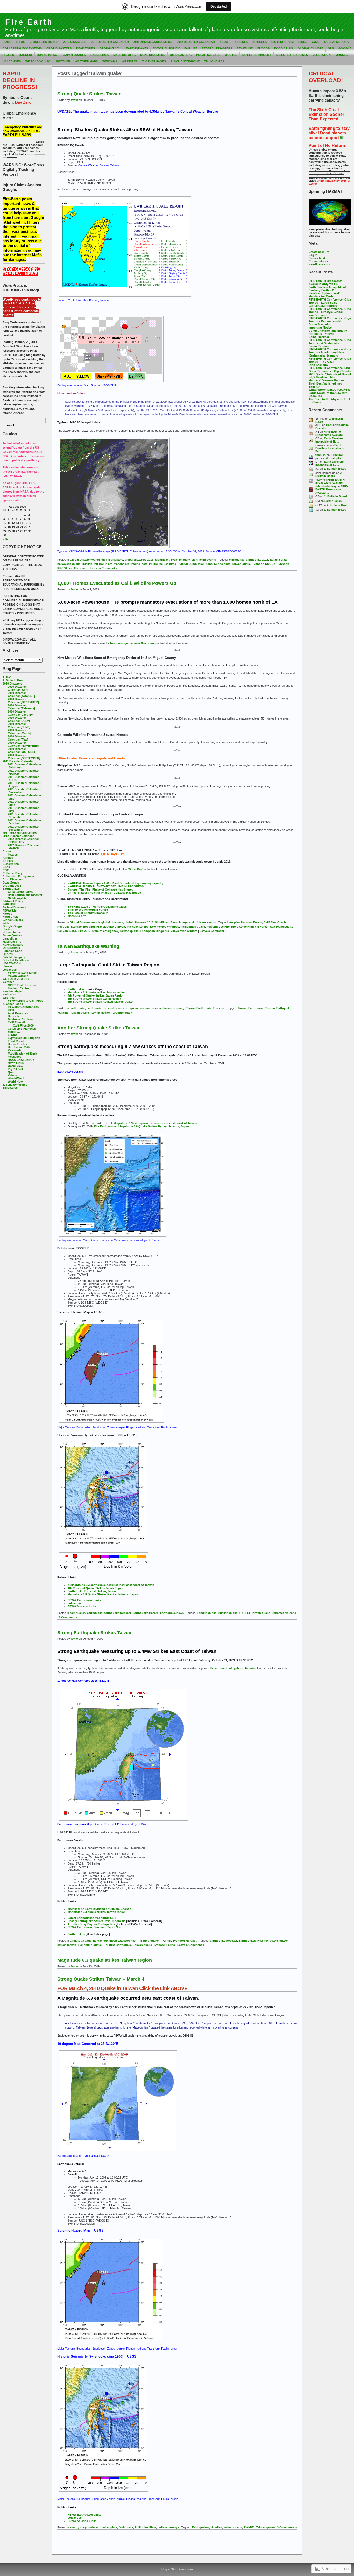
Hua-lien (216, 2527)
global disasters (112, 560)
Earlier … (14, 1032)
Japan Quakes (75, 55)
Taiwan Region (101, 1013)
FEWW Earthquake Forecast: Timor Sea (94, 1927)
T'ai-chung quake (90, 1945)
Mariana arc (122, 564)
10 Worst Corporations (23, 1007)
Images (13, 855)
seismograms (233, 2527)
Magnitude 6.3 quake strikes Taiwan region (97, 992)
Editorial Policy (166, 48)
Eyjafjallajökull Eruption (24, 1038)
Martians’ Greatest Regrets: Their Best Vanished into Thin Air (327, 383)
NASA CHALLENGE (21, 1060)
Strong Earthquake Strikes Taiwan (95, 1633)
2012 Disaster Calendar (196, 42)
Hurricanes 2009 (19, 1047)
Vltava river (178, 931)
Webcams (110, 61)
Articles (260, 42)
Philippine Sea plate (162, 564)
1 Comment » (68, 1617)
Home (7, 42)
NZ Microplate (17, 898)
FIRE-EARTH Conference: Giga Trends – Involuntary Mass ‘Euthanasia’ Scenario (330, 352)
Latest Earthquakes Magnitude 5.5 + (92, 1918)
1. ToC (20, 42)
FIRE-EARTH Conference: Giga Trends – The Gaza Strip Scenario (330, 362)
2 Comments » (123, 1013)
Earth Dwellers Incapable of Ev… (330, 440)
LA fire (144, 927)
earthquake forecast (100, 1008)
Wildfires (130, 61)
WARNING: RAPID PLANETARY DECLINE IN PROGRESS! (106, 886)
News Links (16, 1063)
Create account (319, 252)
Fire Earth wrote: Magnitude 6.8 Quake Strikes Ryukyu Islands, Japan (141, 1126)
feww (319, 480)
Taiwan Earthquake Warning (88, 946)
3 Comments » (287, 2527)
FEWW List (245, 48)
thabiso (321, 455)
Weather (63, 61)
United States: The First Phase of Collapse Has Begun (104, 893)
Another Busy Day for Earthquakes (92, 1924)
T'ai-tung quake (148, 1941)
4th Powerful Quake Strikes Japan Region (96, 995)
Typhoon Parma (164, 1945)
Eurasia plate (279, 560)
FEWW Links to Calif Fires (25, 1001)
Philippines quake (193, 927)
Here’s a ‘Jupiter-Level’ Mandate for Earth (324, 295)
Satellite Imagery (256, 55)
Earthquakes (137, 48)
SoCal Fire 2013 (80, 931)
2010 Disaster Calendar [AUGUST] (21, 694)
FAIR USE (191, 48)
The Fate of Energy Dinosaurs (88, 913)
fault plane (126, 2527)
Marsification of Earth (22, 1054)
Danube (76, 927)
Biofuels (13, 1016)
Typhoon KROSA (264, 564)
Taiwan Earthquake (251, 1008)
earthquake (237, 560)
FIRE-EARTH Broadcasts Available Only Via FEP (325, 282)
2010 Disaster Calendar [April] (19, 688)
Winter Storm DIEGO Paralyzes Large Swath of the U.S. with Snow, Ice (330, 393)
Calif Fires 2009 (23, 1026)
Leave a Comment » (104, 568)
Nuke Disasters (153, 55)
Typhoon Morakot (185, 1941)
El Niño (13, 1035)
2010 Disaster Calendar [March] (19, 732)
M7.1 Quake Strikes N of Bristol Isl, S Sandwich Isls (330, 376)
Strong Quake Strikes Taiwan (89, 94)
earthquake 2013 (257, 560)
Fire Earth (29, 22)
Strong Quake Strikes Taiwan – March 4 (101, 1979)
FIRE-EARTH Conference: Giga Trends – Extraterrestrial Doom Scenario (330, 321)
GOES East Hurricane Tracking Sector (22, 987)
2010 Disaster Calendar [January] (21, 713)
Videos (12, 1075)
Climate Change (81, 1941)
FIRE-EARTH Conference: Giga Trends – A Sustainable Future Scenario (330, 343)
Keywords (15, 1050)
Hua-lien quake (268, 1941)
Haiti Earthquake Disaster (25, 895)
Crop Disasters (59, 48)
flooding (89, 927)
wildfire (192, 931)
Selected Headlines (292, 55)
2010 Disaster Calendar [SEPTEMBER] (24, 757)
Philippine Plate (145, 2527)
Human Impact (48, 55)
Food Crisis (284, 48)
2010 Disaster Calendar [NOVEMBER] (23, 744)
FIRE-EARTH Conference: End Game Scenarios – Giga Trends (330, 369)
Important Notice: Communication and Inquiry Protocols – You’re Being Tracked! (328, 332)
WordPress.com (319, 264)
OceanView (15, 1066)
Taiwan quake (241, 564)
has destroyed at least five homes (133, 643)
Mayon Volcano (18, 976)
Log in (313, 255)
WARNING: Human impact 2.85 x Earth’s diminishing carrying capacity (115, 883)
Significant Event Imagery (172, 560)
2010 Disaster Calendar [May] (18, 738)
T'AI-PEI (244, 1613)
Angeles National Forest (246, 922)
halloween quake (69, 564)
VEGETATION (322, 55)
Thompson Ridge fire (154, 931)
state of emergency (105, 931)
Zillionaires (214, 61)
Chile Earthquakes (20, 892)
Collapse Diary (337, 42)
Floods (263, 48)
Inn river (132, 927)
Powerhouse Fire (218, 927)
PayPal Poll (15, 1069)
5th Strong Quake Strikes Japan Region (95, 999)
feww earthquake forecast (133, 1008)
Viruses (341, 55)
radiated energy (168, 2527)
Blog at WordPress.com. (177, 2569)
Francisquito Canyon (111, 927)
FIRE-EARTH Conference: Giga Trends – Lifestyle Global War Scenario (330, 312)
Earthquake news (172, 1613)
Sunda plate (222, 564)
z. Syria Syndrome (185, 61)
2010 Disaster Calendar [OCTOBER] (23, 750)
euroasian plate (107, 2527)
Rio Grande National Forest (250, 927)
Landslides (100, 55)
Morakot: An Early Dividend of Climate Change (99, 1909)
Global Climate (310, 48)
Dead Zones (86, 48)
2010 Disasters (75, 42)
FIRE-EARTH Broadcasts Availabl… (330, 433)
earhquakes (78, 1613)
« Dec (6, 539)
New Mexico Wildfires (165, 927)
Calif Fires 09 (17, 1022)
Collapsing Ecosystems (22, 48)
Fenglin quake (207, 1613)
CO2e (316, 42)
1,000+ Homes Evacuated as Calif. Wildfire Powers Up (117, 583)
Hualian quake (228, 1613)
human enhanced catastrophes (114, 1941)
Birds (303, 42)
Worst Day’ (136, 869)
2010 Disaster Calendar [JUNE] (19, 725)
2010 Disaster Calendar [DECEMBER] (23, 701)
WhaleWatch (16, 1078)
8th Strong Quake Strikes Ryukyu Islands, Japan (101, 1002)
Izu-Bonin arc (103, 564)
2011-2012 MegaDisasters (153, 42)
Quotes (231, 55)
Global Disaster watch (85, 560)
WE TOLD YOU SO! (38, 61)
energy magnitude (82, 2527)
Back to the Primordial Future (88, 910)
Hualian (87, 564)
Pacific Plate (139, 564)
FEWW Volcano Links (22, 973)
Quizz (12, 1072)
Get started (219, 6)
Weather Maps (86, 61)
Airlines (241, 42)
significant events (204, 560)
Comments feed (320, 261)
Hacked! (26, 55)
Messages (15, 1057)
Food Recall (16, 1041)
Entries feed (317, 258)
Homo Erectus (17, 1044)
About (225, 42)
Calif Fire (270, 922)
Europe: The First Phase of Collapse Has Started (101, 889)
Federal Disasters (217, 48)
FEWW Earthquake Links (84, 1600)
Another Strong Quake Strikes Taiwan (99, 1028)
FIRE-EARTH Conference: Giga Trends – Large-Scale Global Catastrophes (330, 303)
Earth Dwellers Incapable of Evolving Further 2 (327, 289)
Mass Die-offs (124, 55)
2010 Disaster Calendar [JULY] (19, 719)
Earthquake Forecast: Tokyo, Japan (92, 1591)
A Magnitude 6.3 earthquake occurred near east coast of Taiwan (154, 1123)
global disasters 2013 (139, 560)
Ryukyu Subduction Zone (195, 564)
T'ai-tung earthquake (117, 1945)
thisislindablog (326, 486)
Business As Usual (21, 1019)
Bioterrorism (282, 42)
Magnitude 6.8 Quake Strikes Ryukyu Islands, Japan (103, 1594)
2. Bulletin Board (44, 42)
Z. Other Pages (154, 61)
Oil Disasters (181, 55)
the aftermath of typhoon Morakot (233, 1668)
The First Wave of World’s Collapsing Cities (97, 907)
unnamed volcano (284, 1613)
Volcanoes (12, 61)
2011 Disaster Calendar (110, 42)
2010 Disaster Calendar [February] (21, 707)
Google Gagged (13, 926)
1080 (11, 1010)
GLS (331, 48)
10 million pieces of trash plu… (330, 457)
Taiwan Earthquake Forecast (205, 1008)
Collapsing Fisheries (22, 1029)
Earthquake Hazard (146, 1613)
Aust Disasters (18, 1013)
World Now (15, 1081)
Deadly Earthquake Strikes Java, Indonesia (97, 1921)
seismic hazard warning (168, 1008)
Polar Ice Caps (208, 55)
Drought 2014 (110, 48)
